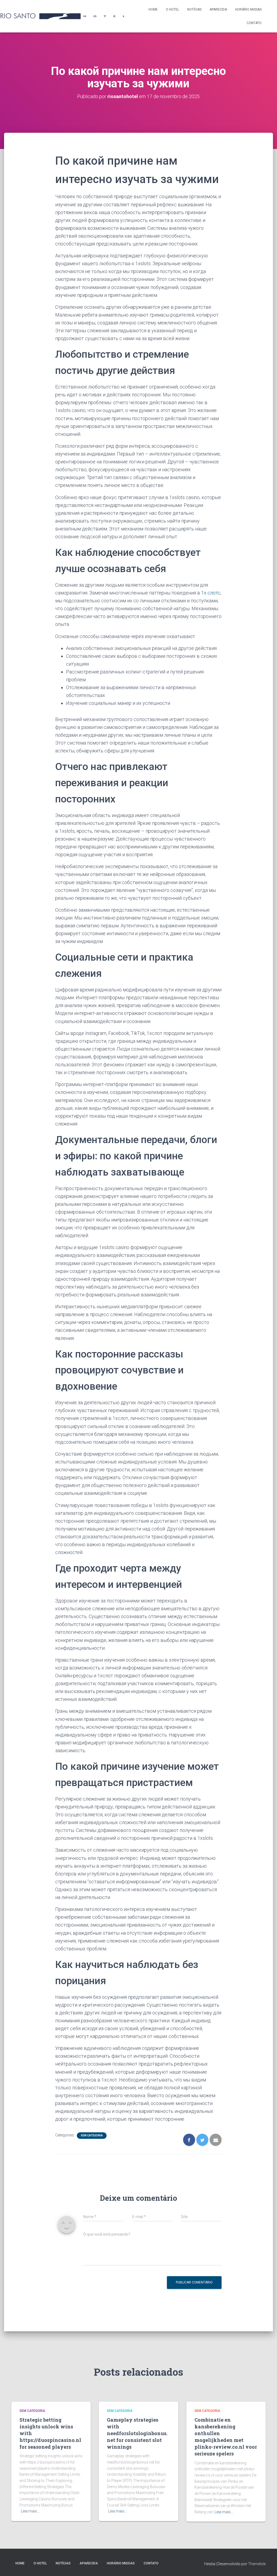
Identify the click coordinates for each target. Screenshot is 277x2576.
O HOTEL (172, 9)
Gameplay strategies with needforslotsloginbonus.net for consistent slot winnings (137, 2433)
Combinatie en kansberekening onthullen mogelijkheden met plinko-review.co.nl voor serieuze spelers (226, 2437)
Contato (254, 23)
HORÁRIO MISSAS (248, 9)
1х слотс (211, 593)
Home (153, 9)
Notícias (194, 9)
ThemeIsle (257, 2564)
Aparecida (218, 9)
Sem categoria (92, 2135)
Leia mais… (30, 2511)
